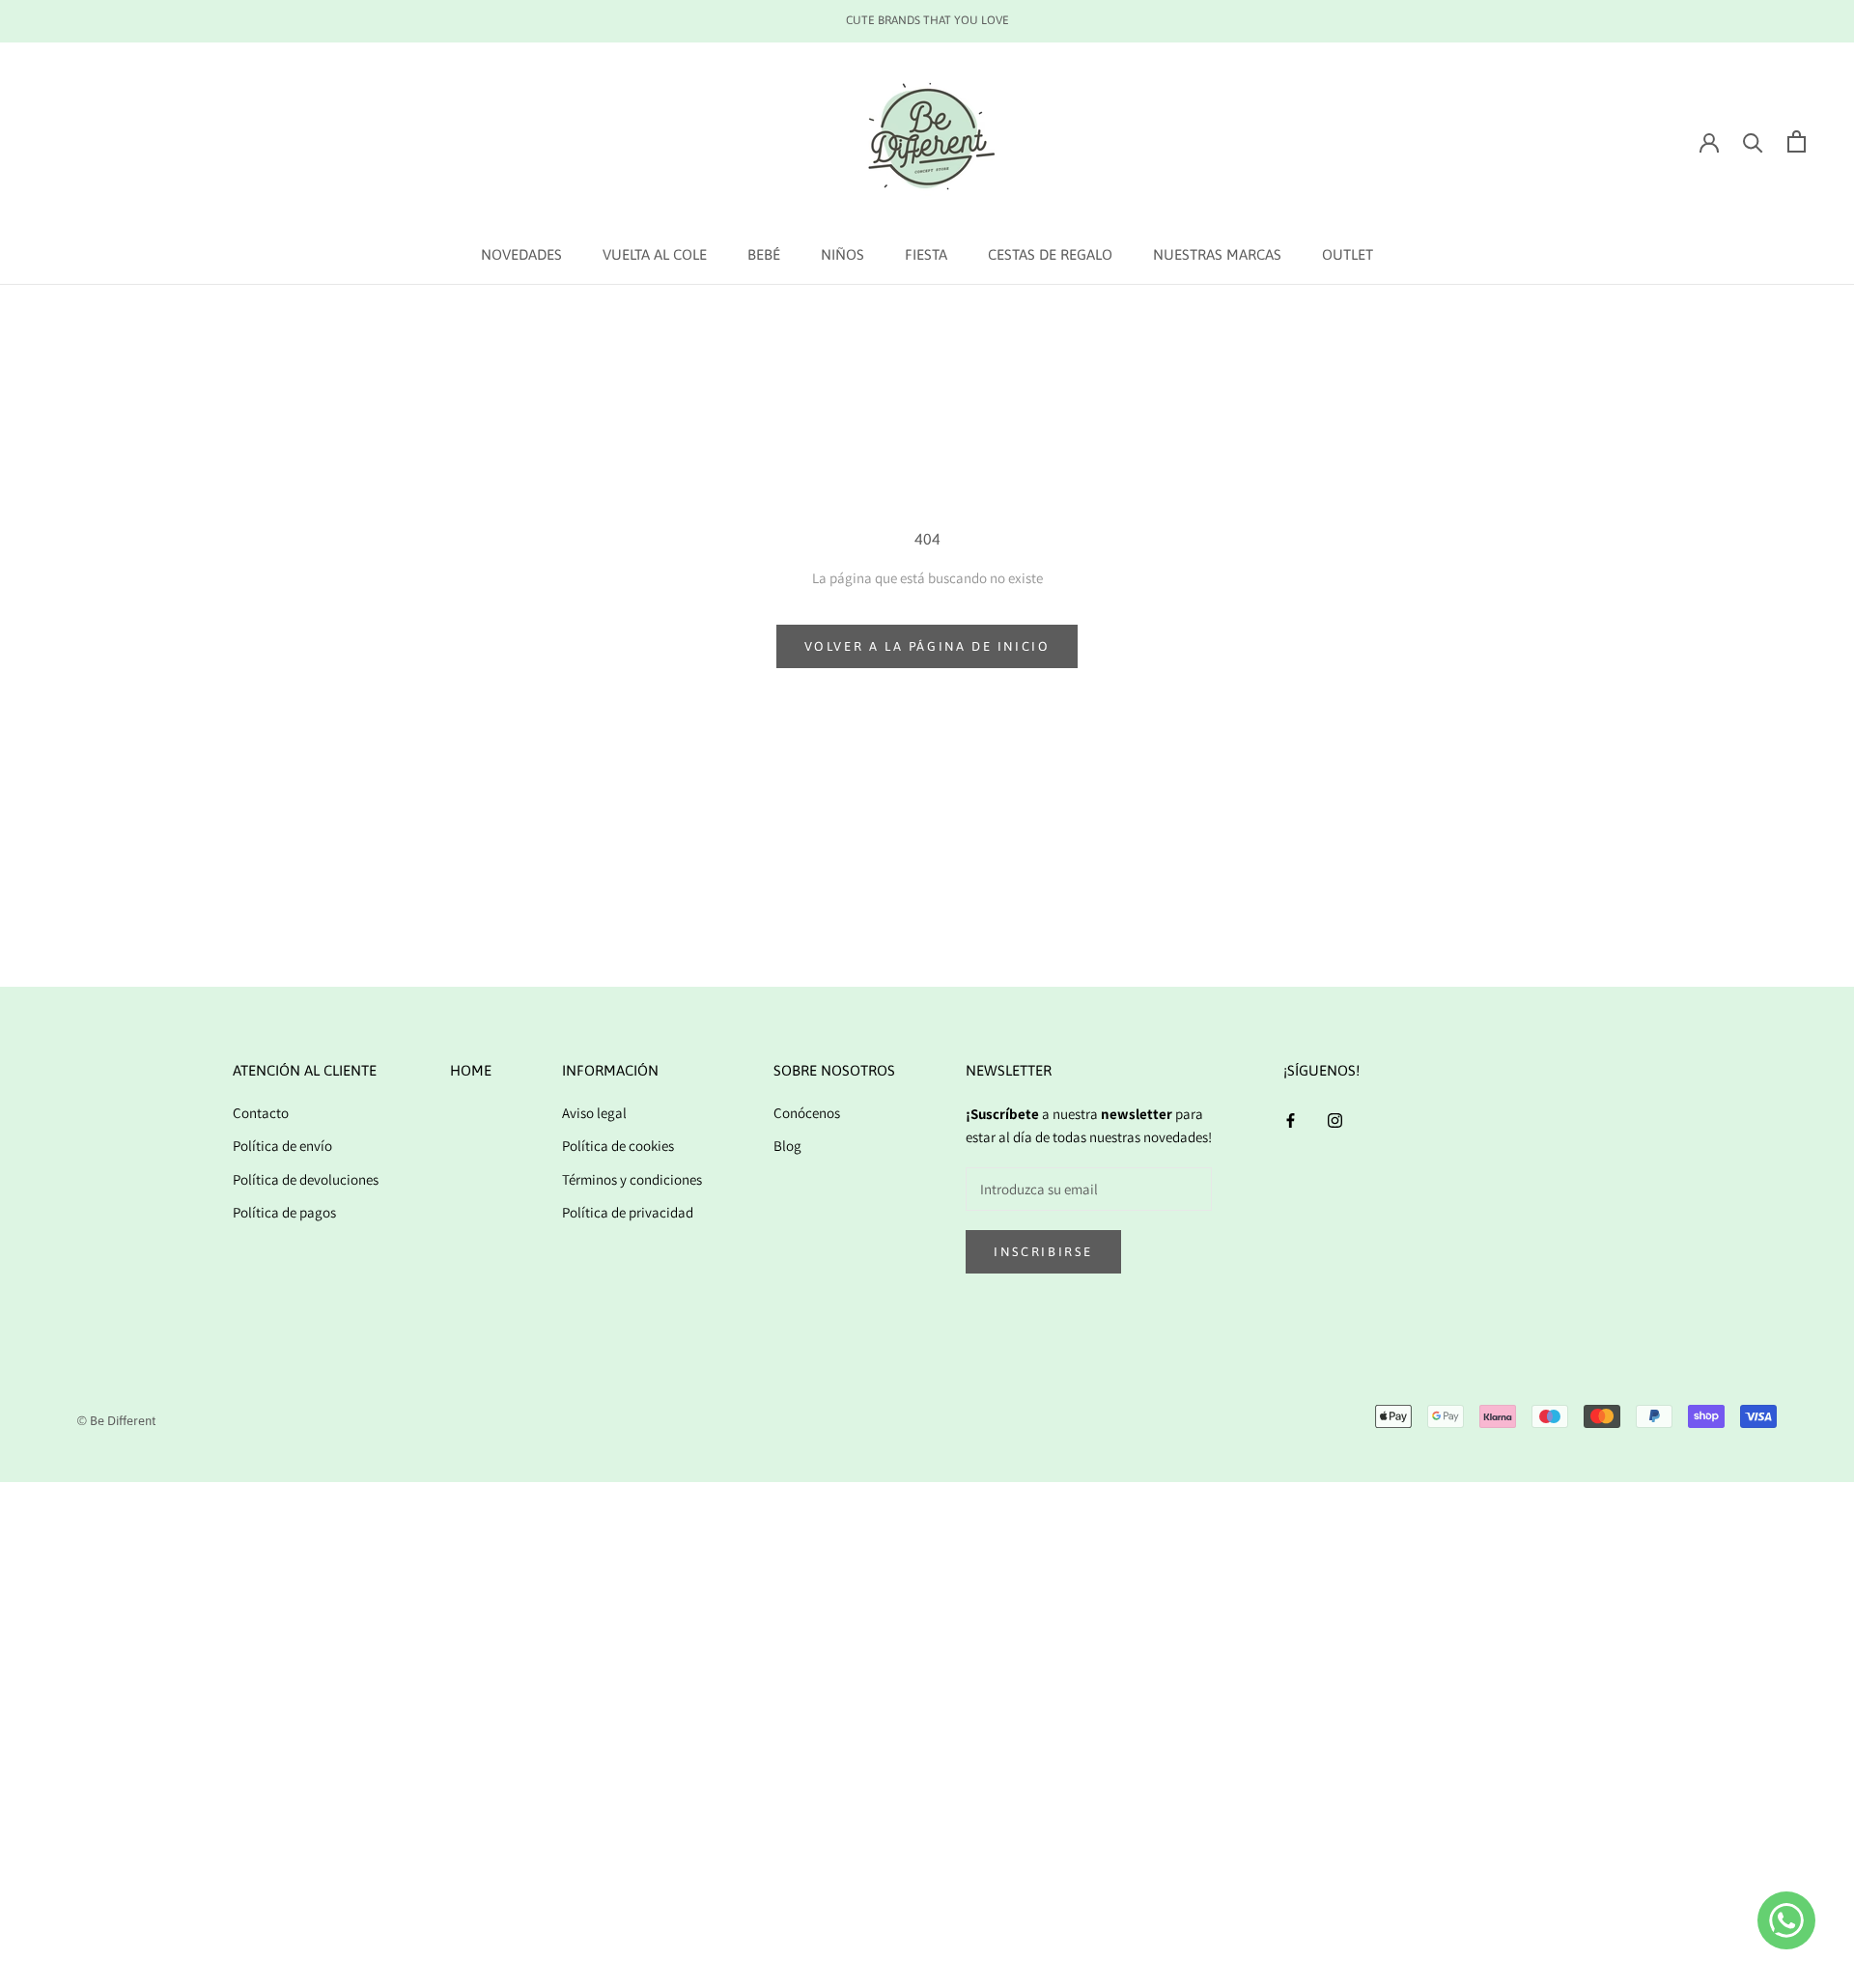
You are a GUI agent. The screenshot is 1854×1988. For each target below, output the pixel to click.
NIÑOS (843, 254)
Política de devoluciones (306, 1179)
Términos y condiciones (632, 1179)
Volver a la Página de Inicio (927, 646)
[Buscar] (1753, 141)
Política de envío (282, 1146)
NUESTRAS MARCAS (1217, 254)
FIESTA (926, 254)
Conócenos (807, 1113)
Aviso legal (594, 1113)
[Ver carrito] (1797, 141)
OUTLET (1348, 254)
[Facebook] (1291, 1120)
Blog (787, 1146)
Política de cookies (618, 1146)
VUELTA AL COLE (655, 254)
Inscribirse (1043, 1252)
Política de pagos (284, 1212)
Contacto (261, 1113)
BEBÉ (764, 254)
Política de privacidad (628, 1212)
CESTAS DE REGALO (1050, 254)
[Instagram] (1335, 1120)
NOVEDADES (521, 254)
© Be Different (116, 1421)
